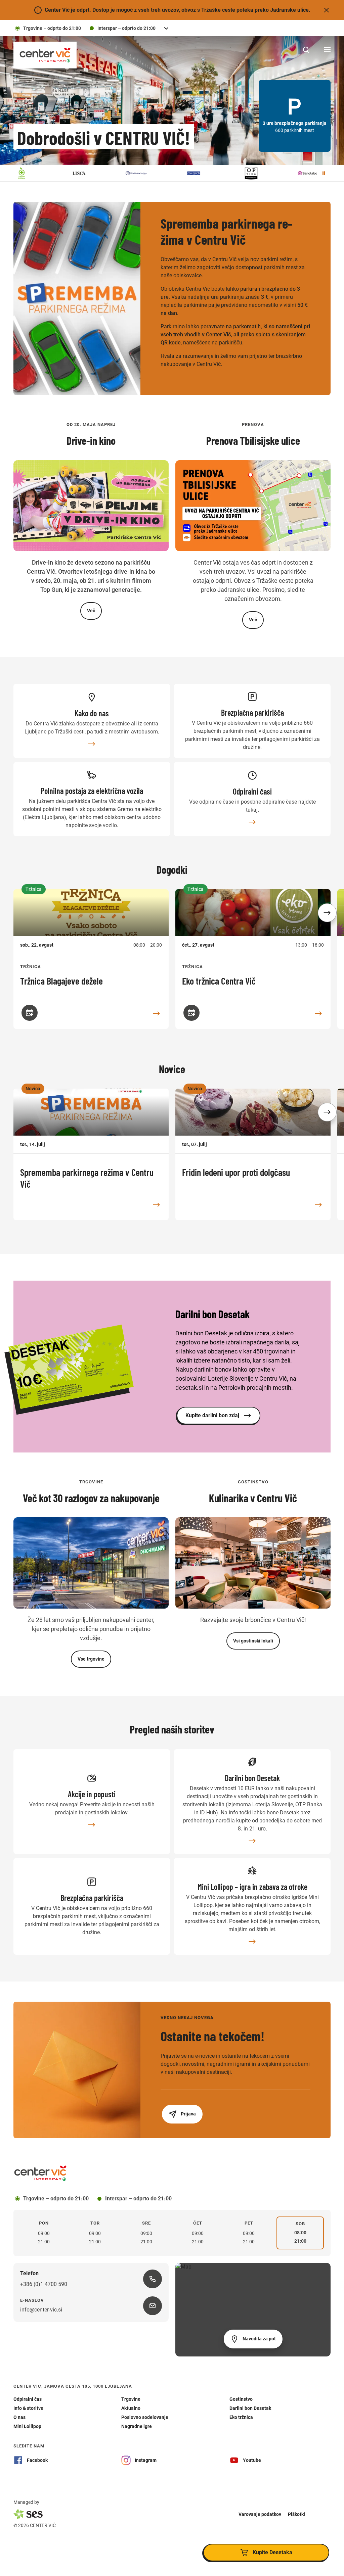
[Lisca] (38, 173)
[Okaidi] (153, 173)
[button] (327, 913)
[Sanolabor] (267, 173)
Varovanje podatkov (260, 2514)
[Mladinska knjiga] (95, 173)
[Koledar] (30, 1013)
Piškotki (296, 2514)
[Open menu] (327, 50)
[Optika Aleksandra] (210, 173)
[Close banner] (327, 10)
